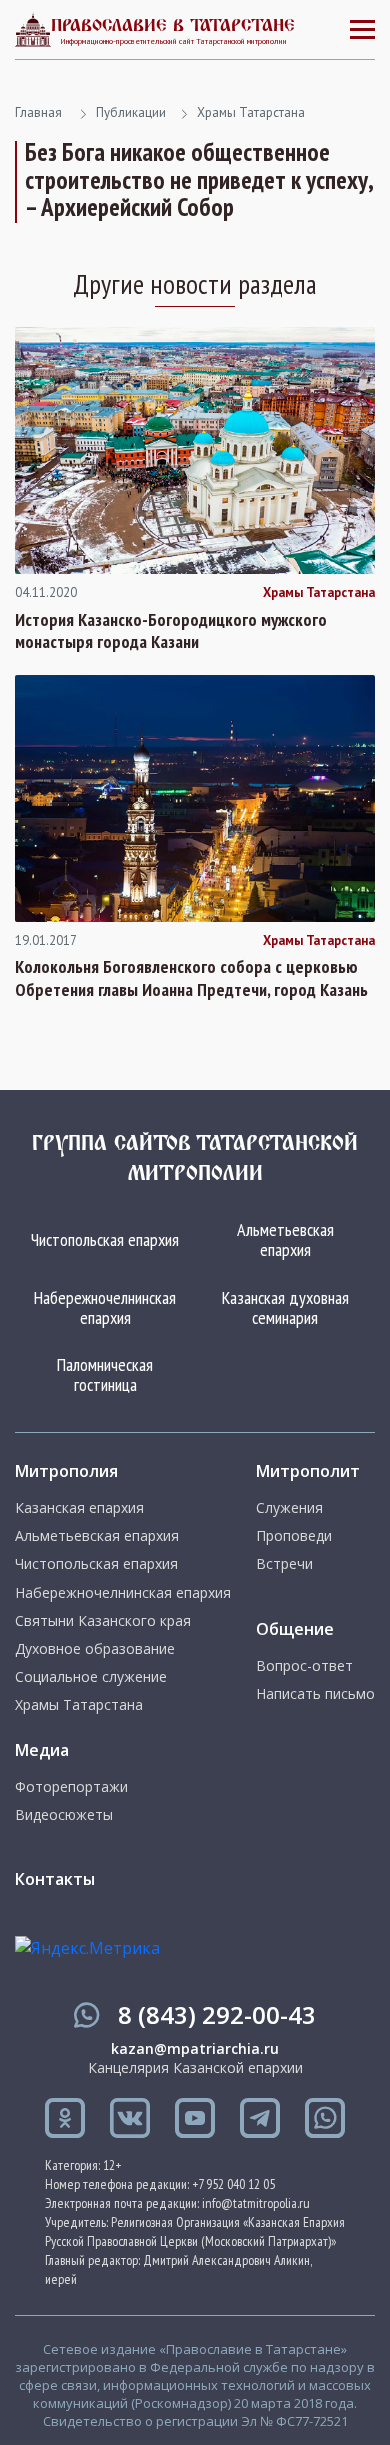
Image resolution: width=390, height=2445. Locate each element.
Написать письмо (315, 1694)
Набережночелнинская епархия (105, 1307)
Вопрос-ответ (304, 1666)
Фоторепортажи (71, 1787)
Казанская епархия (79, 1508)
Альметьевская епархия (285, 1239)
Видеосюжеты (64, 1815)
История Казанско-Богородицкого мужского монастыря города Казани (171, 631)
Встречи (284, 1564)
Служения (289, 1508)
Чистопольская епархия (105, 1239)
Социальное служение (91, 1677)
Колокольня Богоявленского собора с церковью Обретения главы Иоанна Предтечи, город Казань (191, 978)
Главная (38, 112)
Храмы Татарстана (251, 112)
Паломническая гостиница (105, 1374)
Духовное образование (95, 1649)
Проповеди (294, 1536)
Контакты (55, 1879)
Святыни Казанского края (103, 1621)
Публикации (131, 112)
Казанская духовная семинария (285, 1307)
